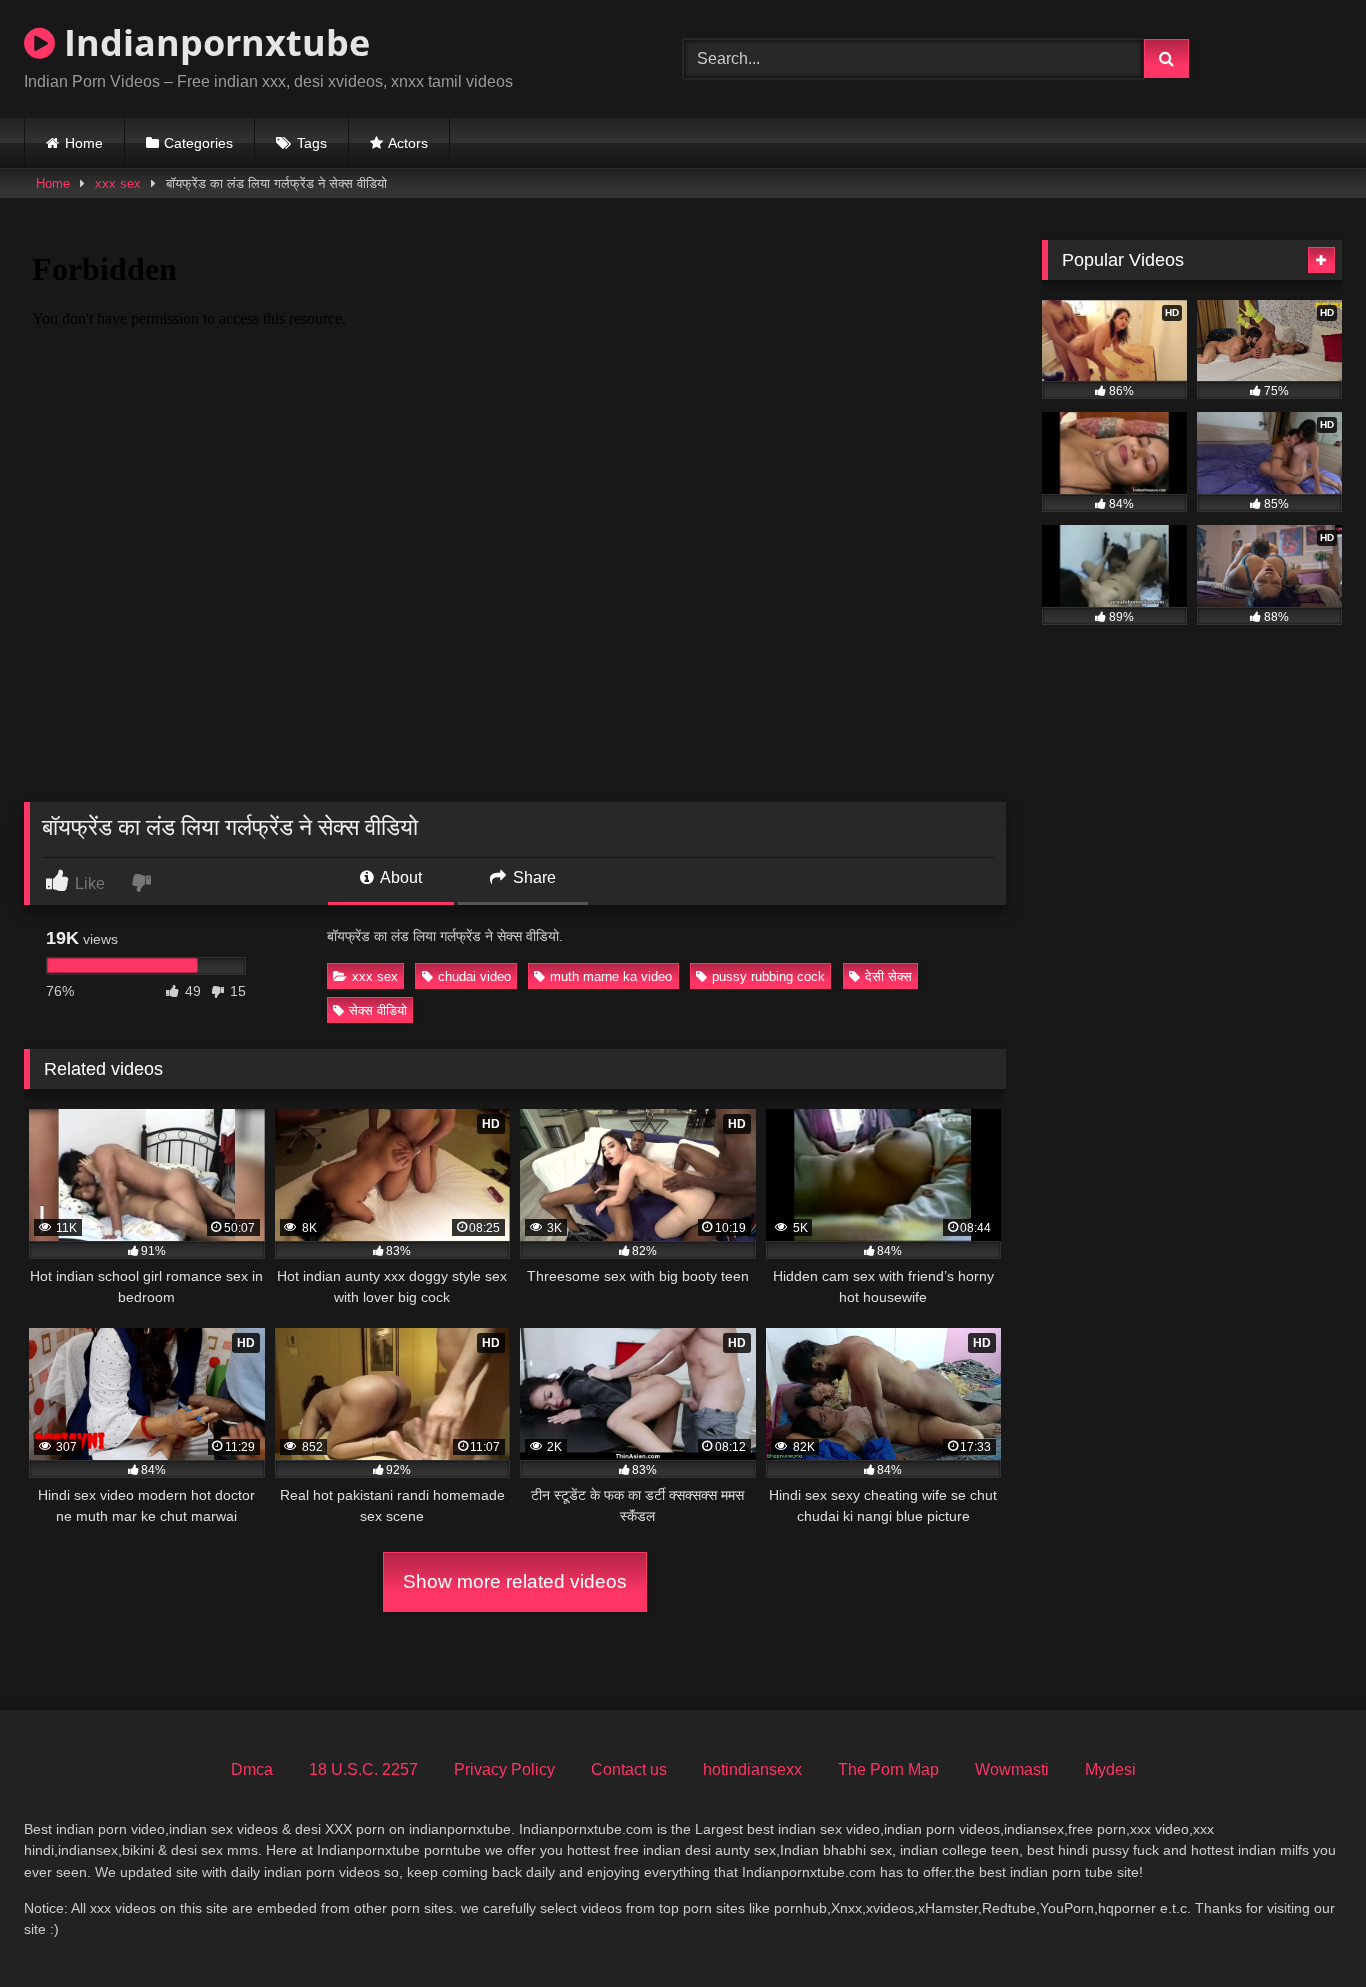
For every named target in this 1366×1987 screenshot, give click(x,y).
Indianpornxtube (212, 42)
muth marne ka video (611, 976)
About (399, 877)
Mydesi (1110, 1769)
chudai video (474, 976)
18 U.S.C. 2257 (363, 1769)
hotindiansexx (752, 1769)
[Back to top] (1304, 1927)
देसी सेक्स (888, 976)
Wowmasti (1012, 1769)
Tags (312, 143)
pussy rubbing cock (768, 976)
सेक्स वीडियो (378, 1010)
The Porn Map (888, 1769)
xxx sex (118, 183)
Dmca (252, 1769)
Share (532, 877)
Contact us (629, 1769)
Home (84, 143)
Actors (408, 143)
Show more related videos (515, 1581)
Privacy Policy (504, 1769)
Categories (198, 143)
